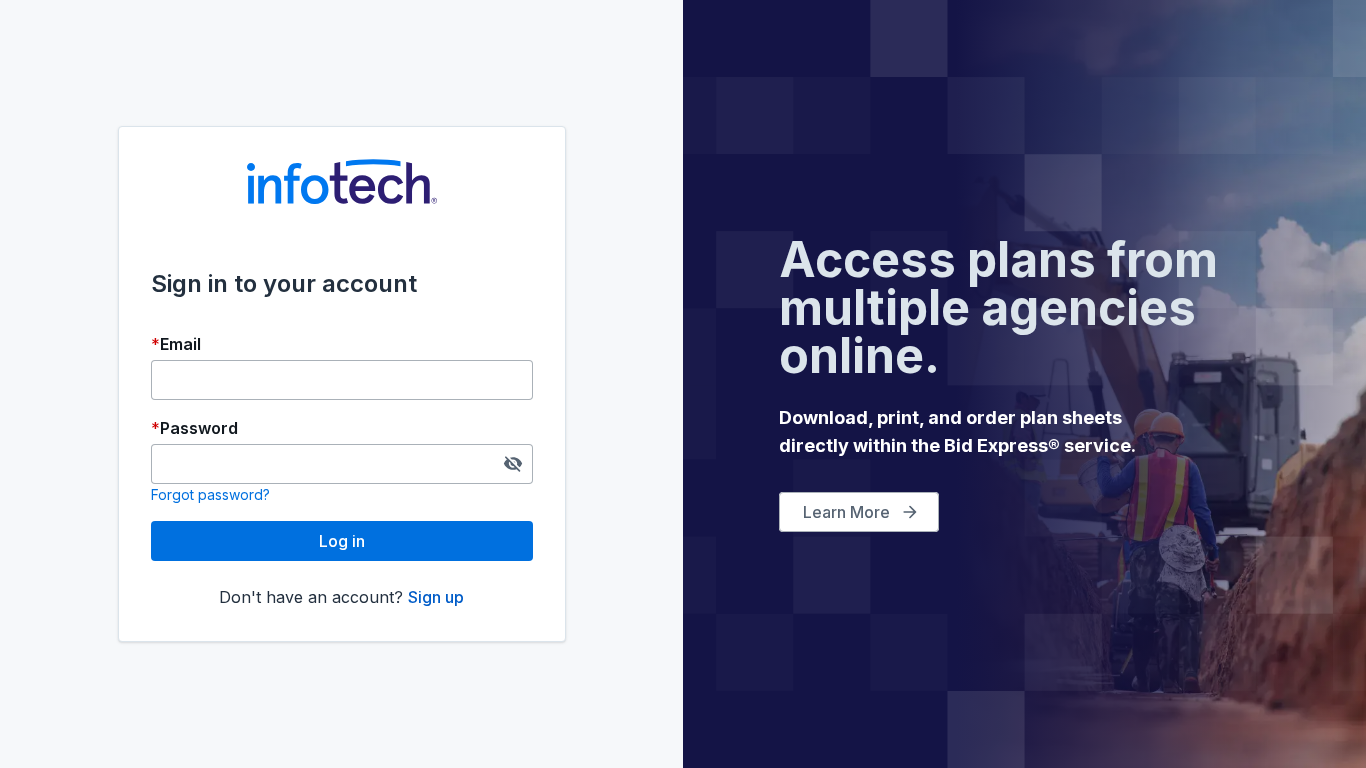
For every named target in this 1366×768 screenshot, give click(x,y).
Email (180, 344)
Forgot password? (210, 494)
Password (199, 428)
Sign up (436, 597)
